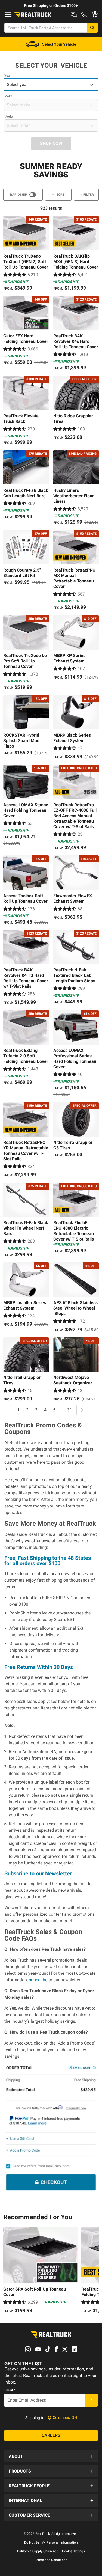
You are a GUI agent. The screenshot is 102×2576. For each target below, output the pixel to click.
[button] (51, 2456)
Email (10, 2390)
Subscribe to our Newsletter (38, 1873)
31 (70, 1410)
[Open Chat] (74, 15)
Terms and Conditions (51, 2560)
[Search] (92, 28)
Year (8, 76)
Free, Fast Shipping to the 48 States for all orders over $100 (48, 1561)
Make (8, 96)
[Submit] (91, 2400)
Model (9, 117)
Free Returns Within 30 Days (39, 1667)
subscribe (38, 1980)
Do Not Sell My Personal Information (51, 2542)
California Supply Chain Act (37, 2551)
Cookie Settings (73, 2551)
